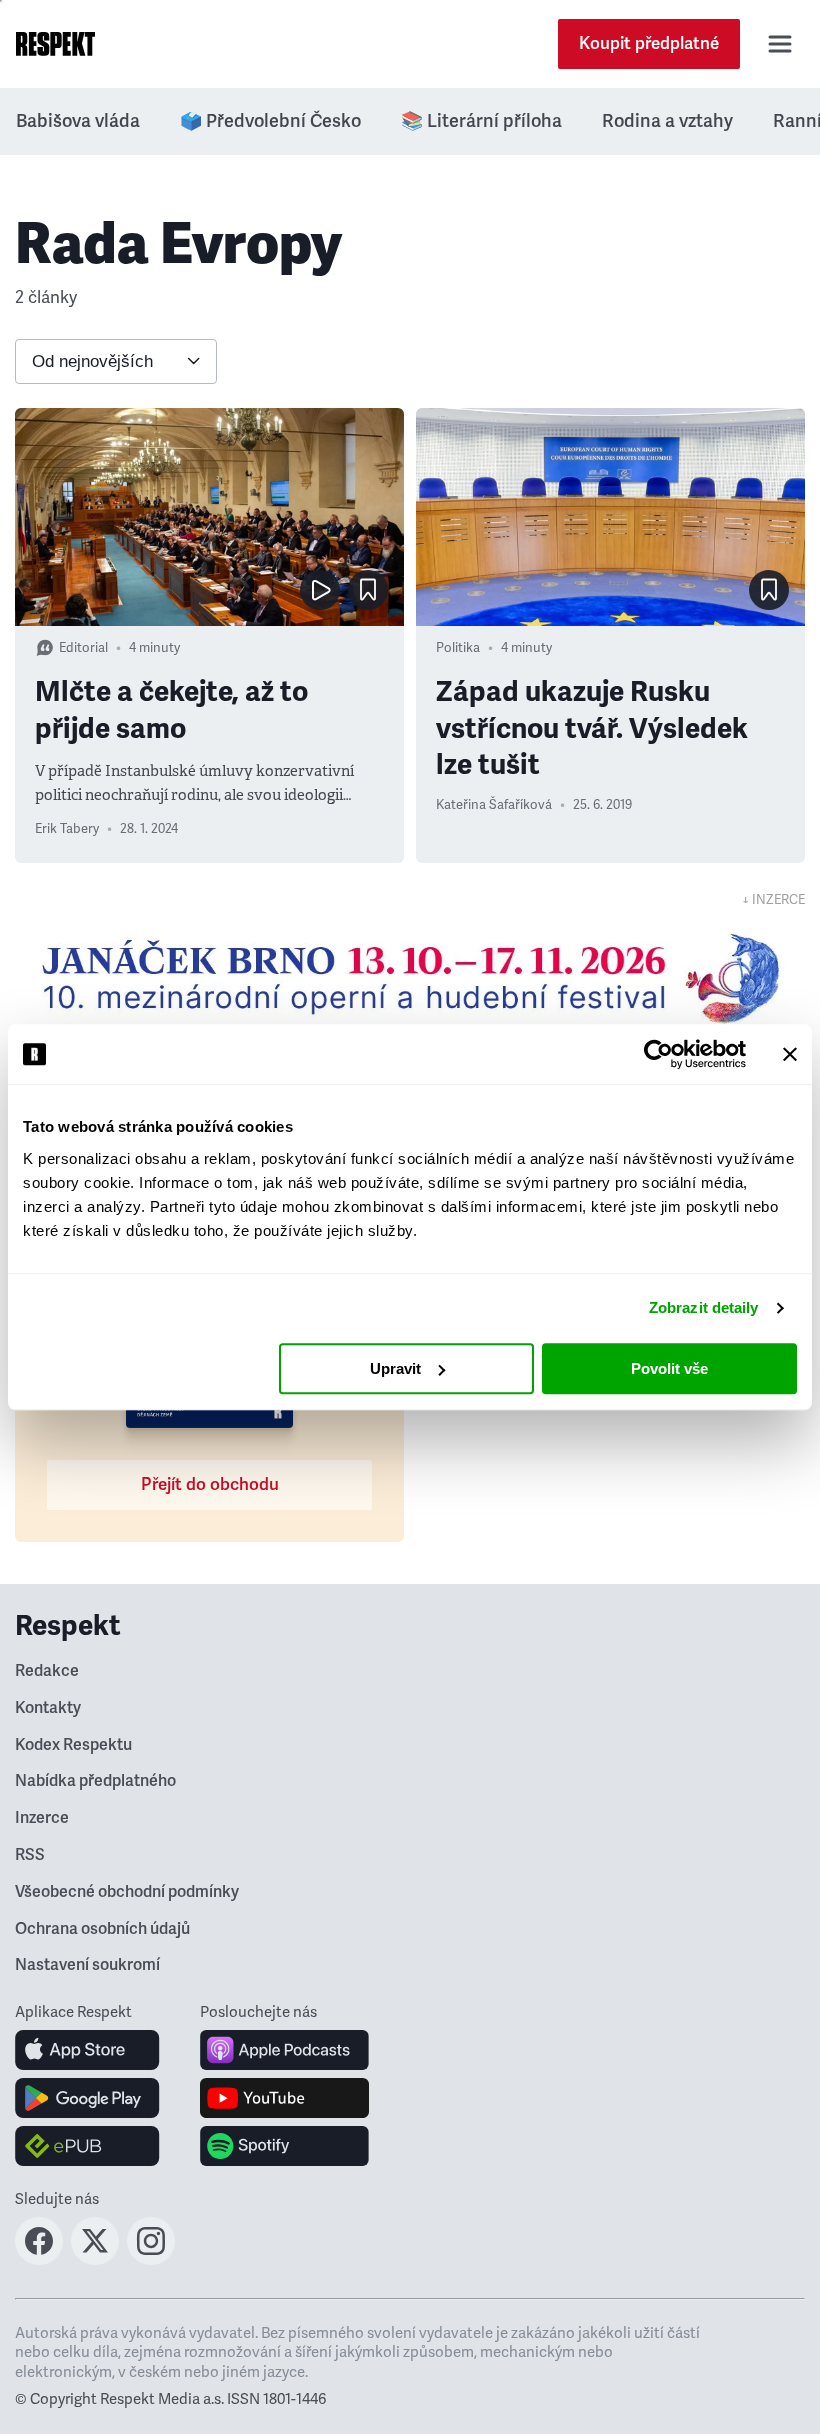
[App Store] (87, 2050)
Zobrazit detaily (704, 1307)
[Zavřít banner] (790, 1054)
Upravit (395, 1368)
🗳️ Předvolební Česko (270, 121)
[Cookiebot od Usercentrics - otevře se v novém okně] (658, 1054)
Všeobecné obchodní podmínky (127, 1892)
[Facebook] (39, 2259)
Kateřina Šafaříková (494, 805)
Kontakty (48, 1708)
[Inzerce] (410, 978)
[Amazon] (87, 2146)
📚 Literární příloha (481, 121)
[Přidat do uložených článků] (368, 590)
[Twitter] (95, 2259)
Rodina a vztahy (667, 121)
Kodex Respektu (73, 1745)
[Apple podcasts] (284, 2050)
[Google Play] (87, 2098)
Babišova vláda (78, 121)
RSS (30, 1855)
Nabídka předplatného (95, 1781)
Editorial (83, 648)
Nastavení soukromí (87, 1965)
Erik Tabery (67, 829)
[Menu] (780, 44)
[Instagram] (151, 2259)
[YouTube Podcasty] (284, 2098)
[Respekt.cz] (55, 44)
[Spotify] (284, 2146)
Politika (458, 648)
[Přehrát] (320, 590)
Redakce (47, 1671)
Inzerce (42, 1818)
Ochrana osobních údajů (102, 1929)
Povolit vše (669, 1368)
